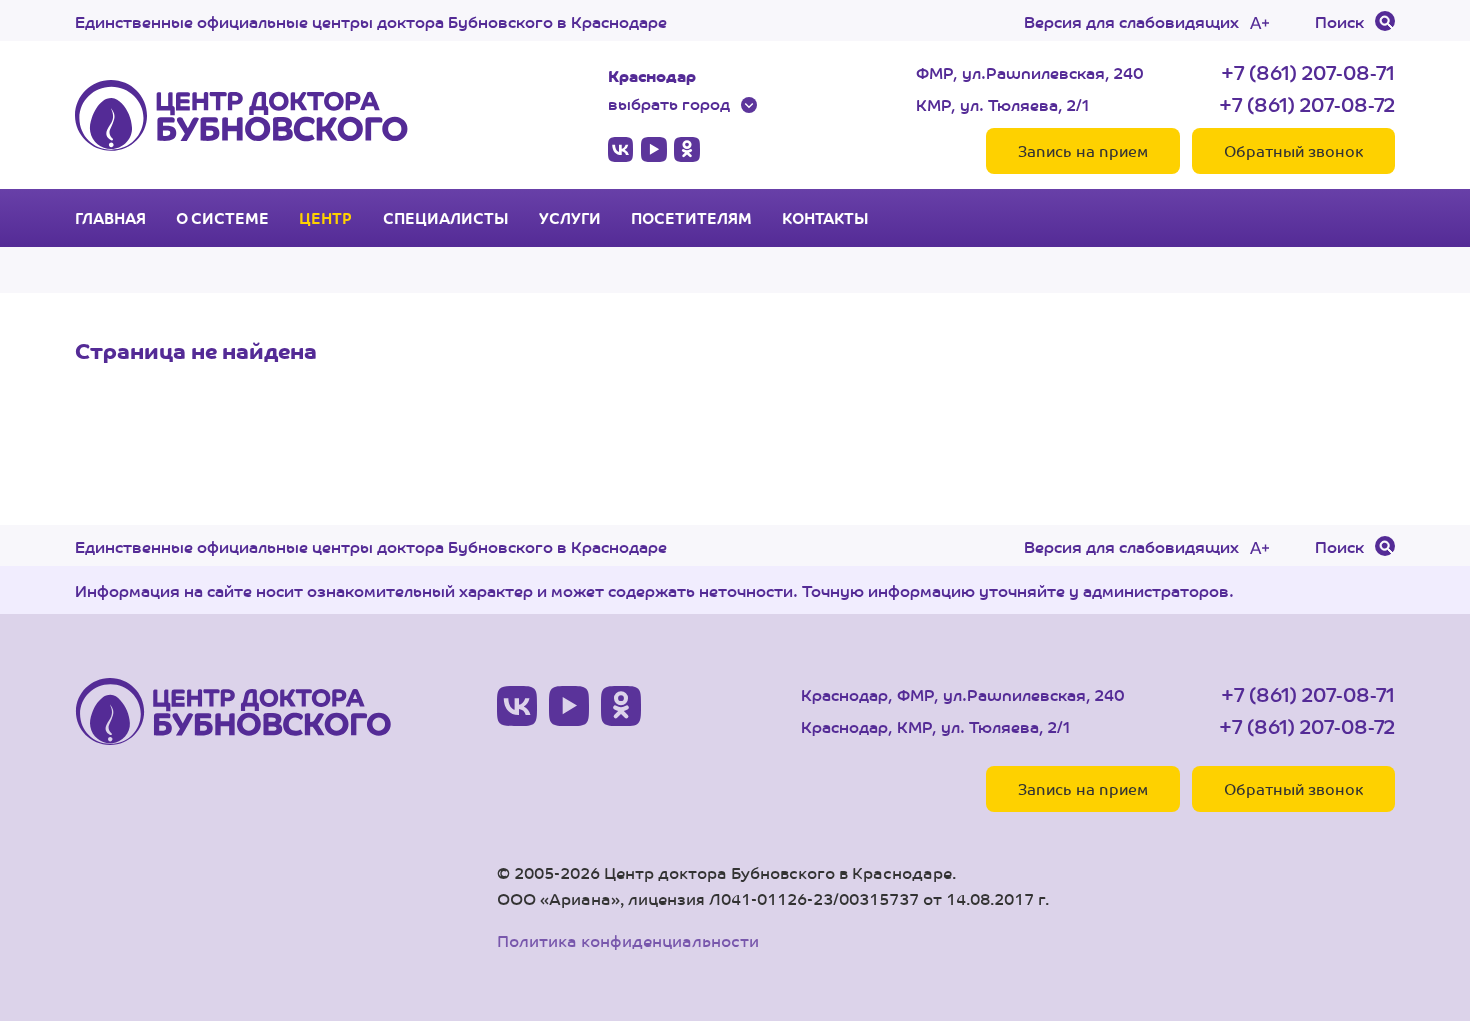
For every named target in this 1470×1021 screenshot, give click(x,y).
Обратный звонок (1293, 150)
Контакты (825, 218)
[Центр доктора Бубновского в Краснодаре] (241, 115)
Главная (110, 218)
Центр (325, 218)
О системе (222, 218)
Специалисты (446, 218)
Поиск (1339, 21)
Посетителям (691, 218)
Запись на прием (1083, 150)
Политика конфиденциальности (628, 940)
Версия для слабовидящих (1131, 21)
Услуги (570, 218)
